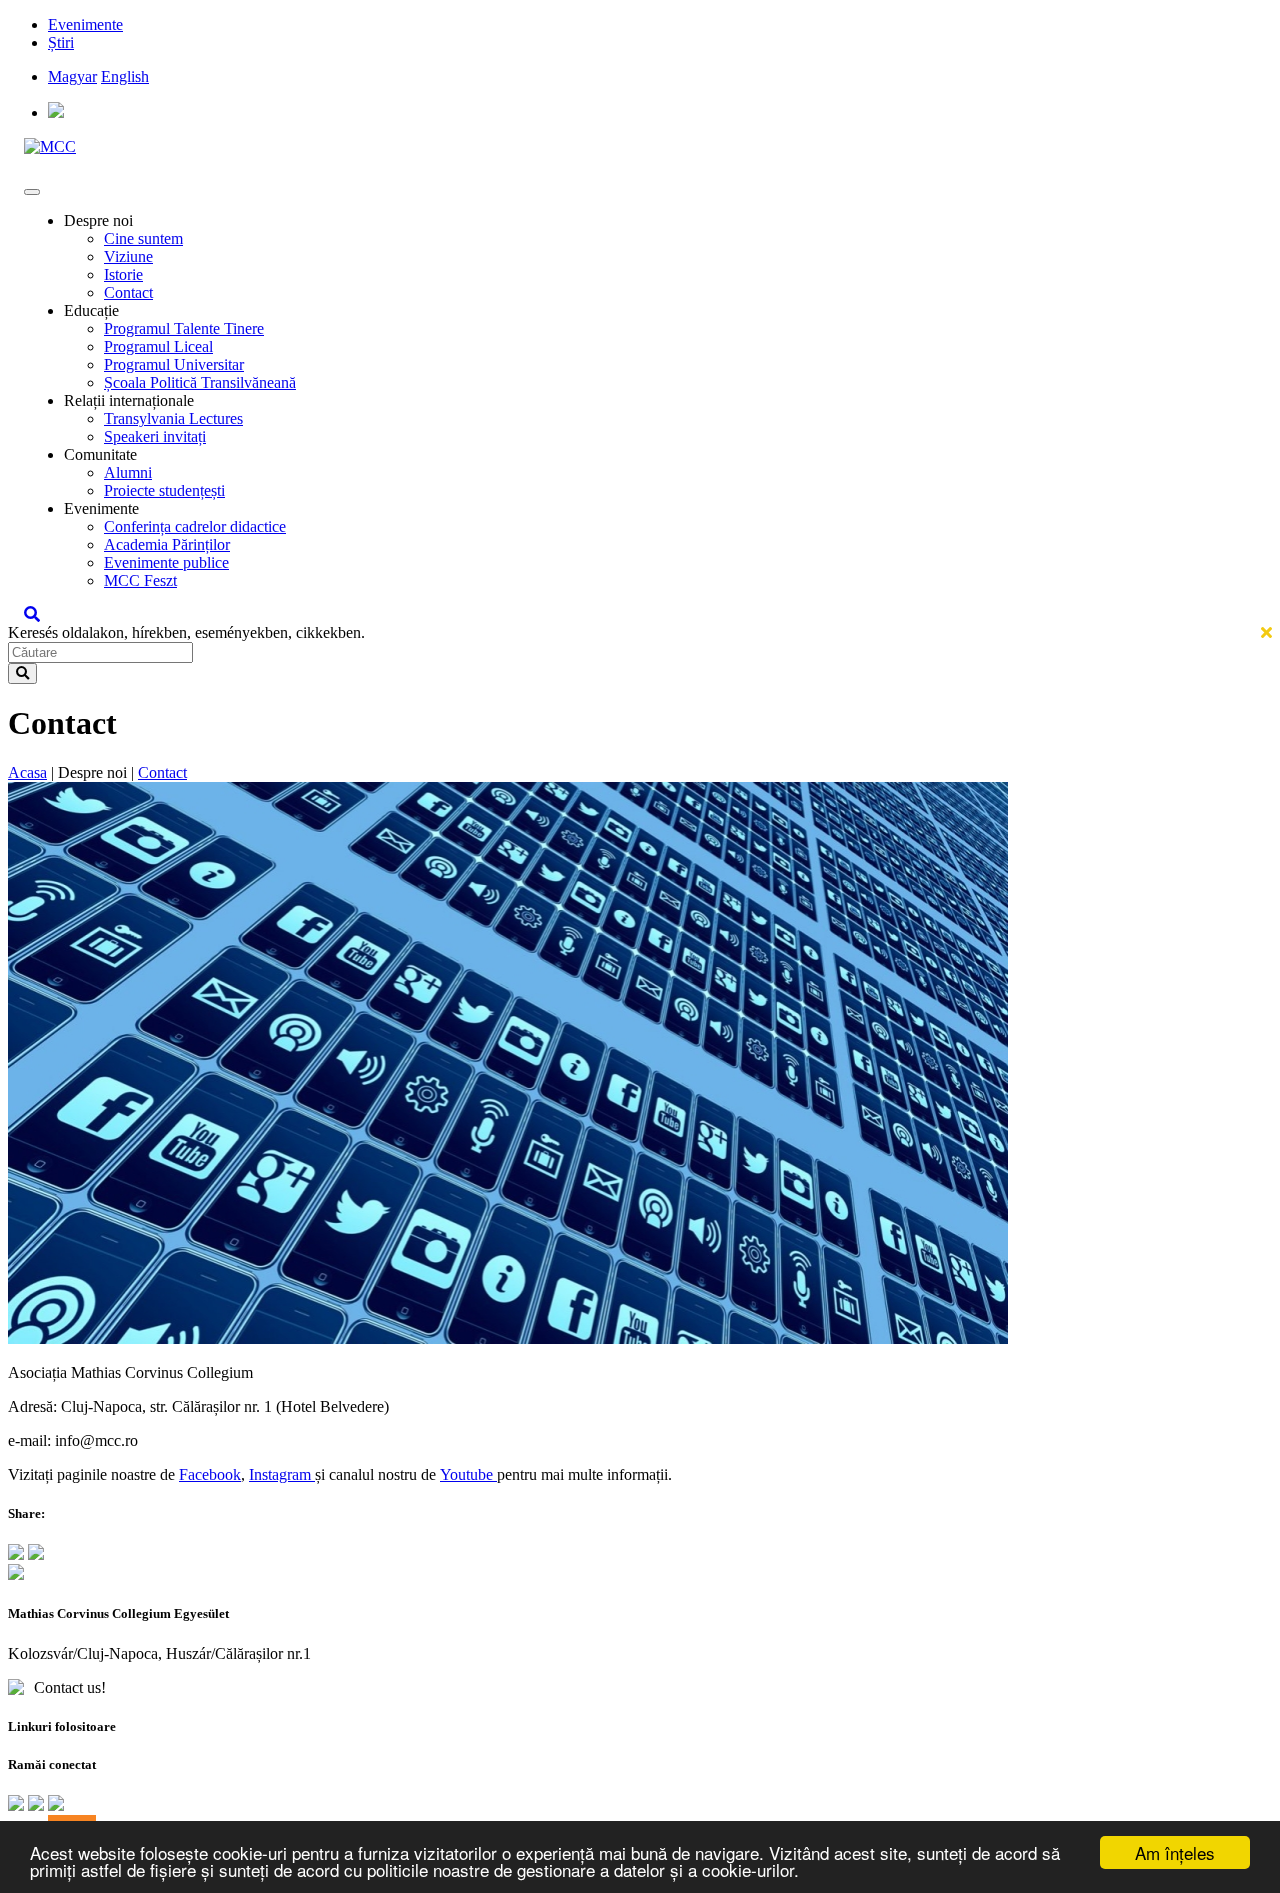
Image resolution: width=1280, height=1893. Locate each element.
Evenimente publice (166, 562)
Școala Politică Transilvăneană (200, 382)
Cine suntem (143, 238)
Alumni (128, 472)
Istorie (123, 274)
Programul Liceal (158, 346)
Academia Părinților (167, 544)
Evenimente (85, 24)
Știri (61, 42)
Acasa (27, 772)
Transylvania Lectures (173, 418)
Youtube (468, 1474)
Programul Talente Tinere (184, 328)
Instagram (282, 1474)
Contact (128, 292)
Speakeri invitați (155, 436)
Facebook (210, 1474)
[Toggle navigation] (32, 192)
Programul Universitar (174, 364)
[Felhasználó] (56, 112)
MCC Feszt (140, 580)
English (125, 76)
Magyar (72, 76)
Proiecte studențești (164, 490)
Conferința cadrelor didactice (195, 526)
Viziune (128, 256)
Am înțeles (1175, 1852)
